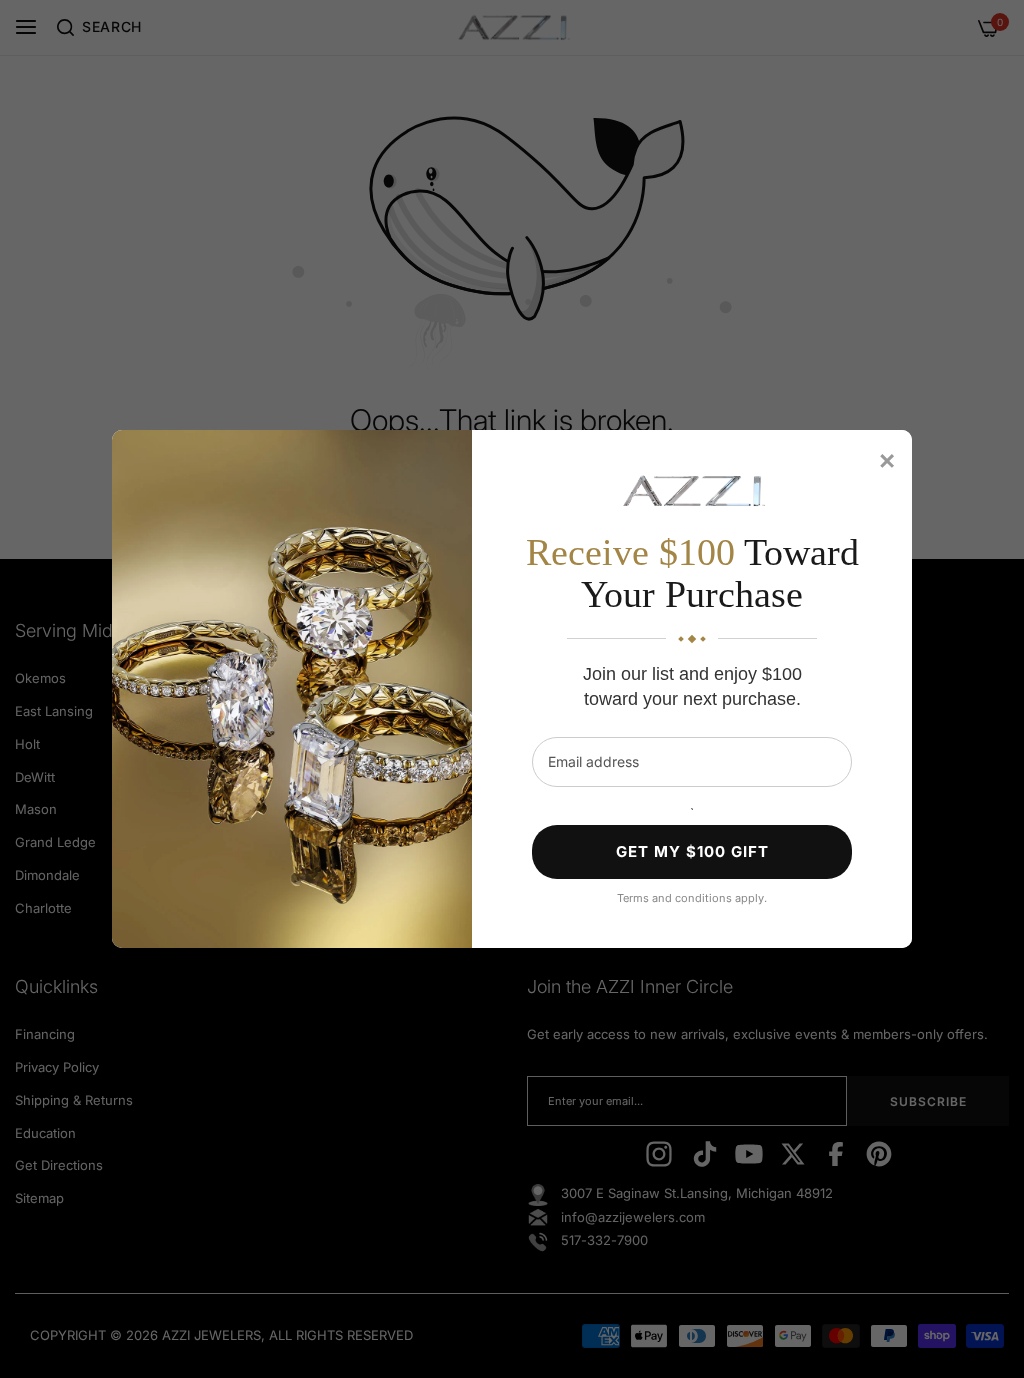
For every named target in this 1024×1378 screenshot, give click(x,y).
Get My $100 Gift (692, 851)
